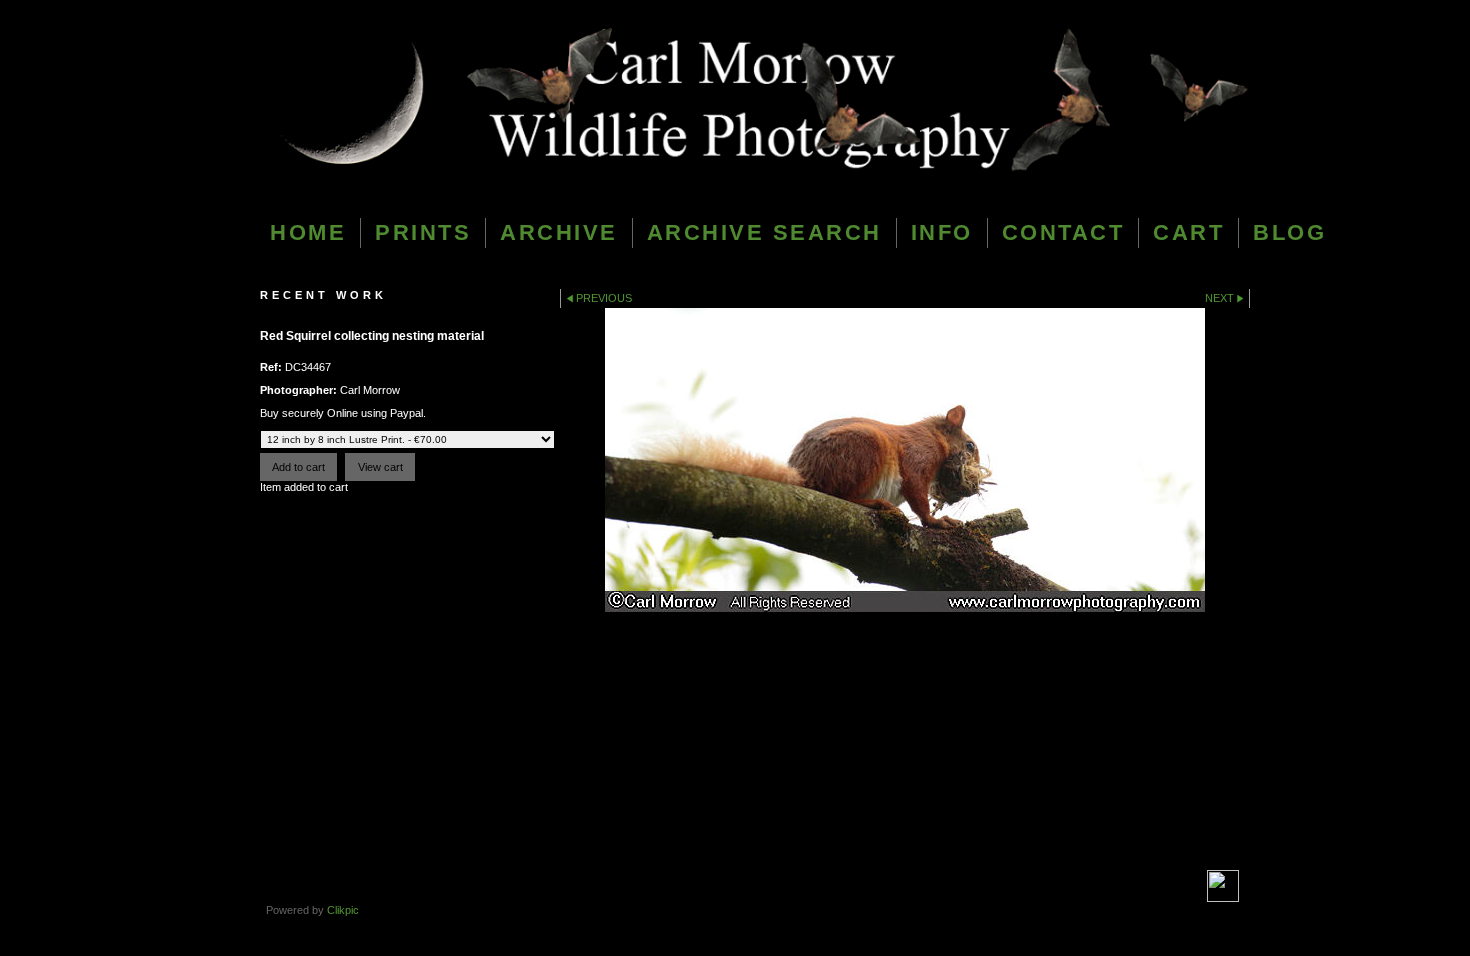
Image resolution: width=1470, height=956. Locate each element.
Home (308, 232)
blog (1289, 232)
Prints (423, 232)
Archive (559, 232)
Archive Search (764, 232)
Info (942, 232)
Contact (1063, 232)
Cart (1188, 232)
